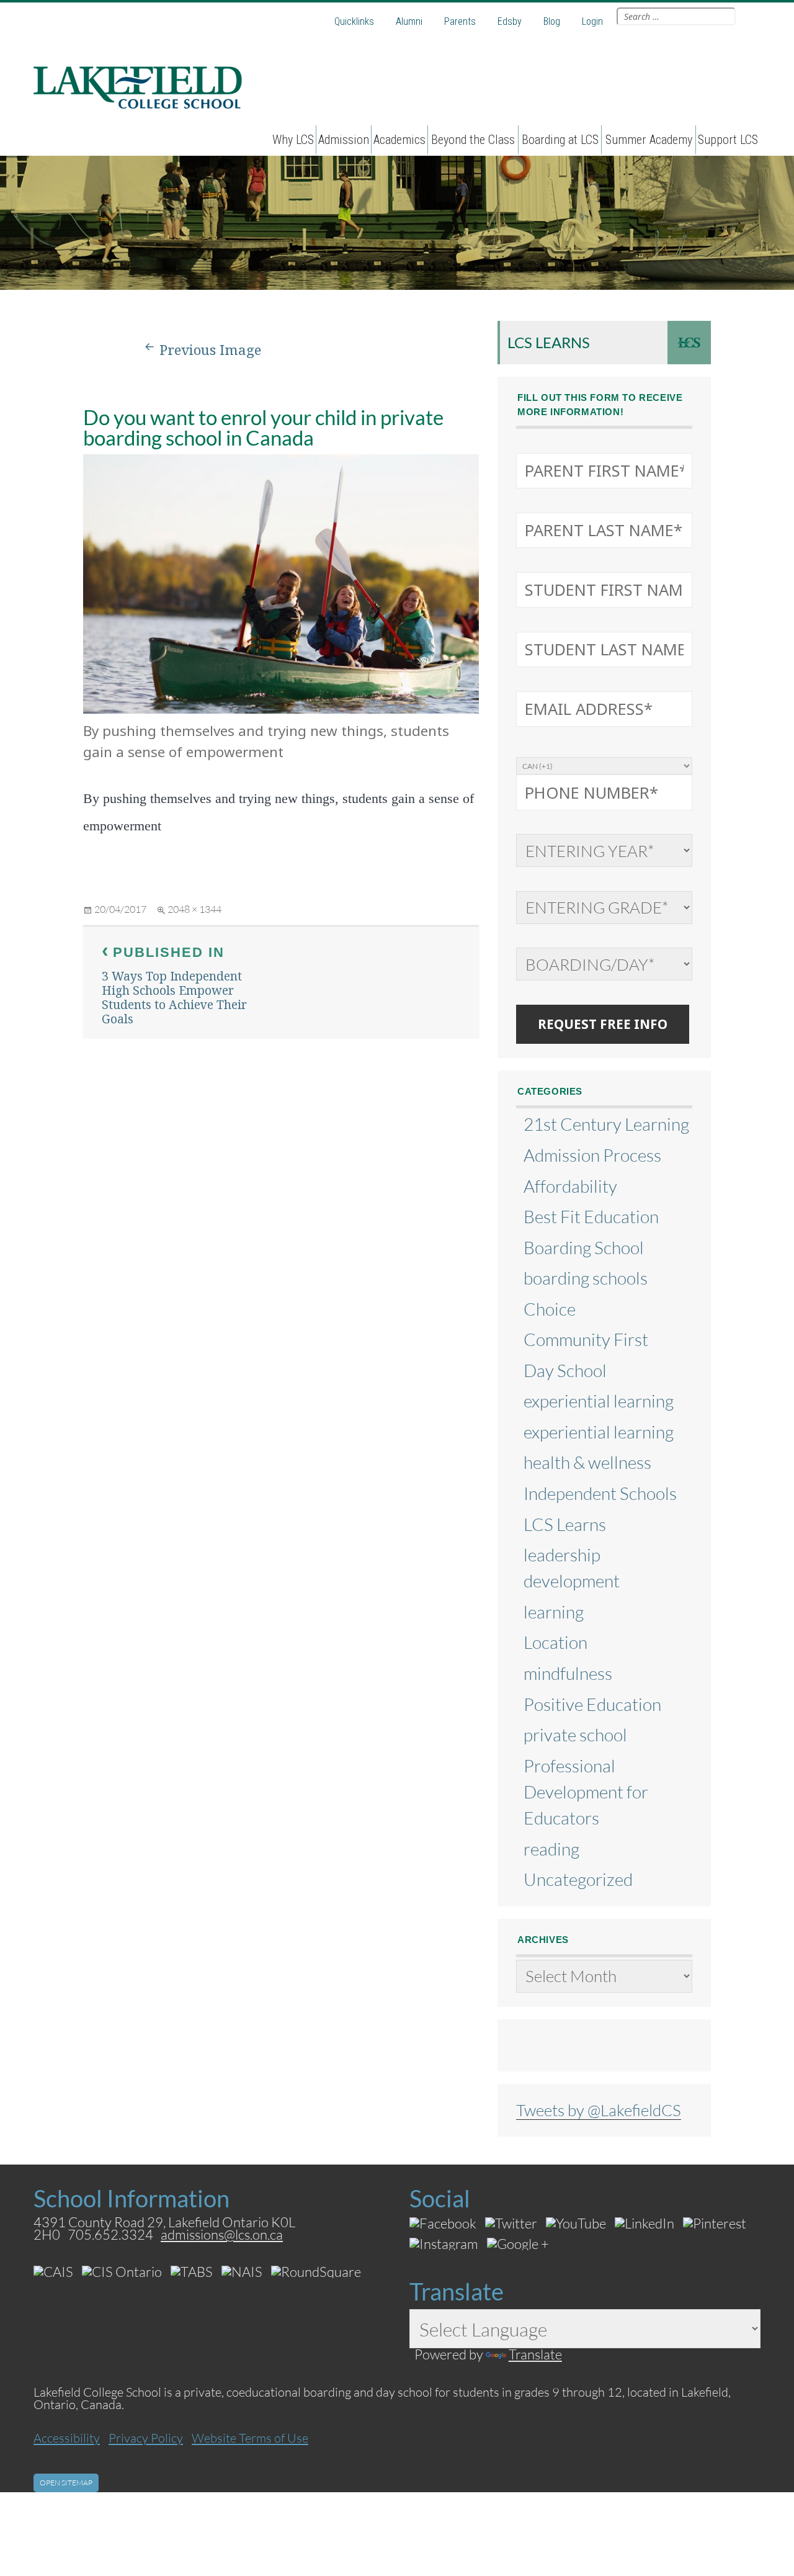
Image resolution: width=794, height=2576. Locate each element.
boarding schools (586, 1278)
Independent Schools (600, 1493)
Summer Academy (649, 140)
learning (554, 1612)
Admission (344, 140)
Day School (565, 1370)
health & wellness (587, 1462)
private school (575, 1735)
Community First (586, 1339)
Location (555, 1642)
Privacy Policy (146, 2438)
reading (551, 1849)
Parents (460, 21)
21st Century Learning (606, 1124)
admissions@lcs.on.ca (222, 2234)
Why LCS (293, 140)
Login (592, 21)
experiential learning (599, 1401)
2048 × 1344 (194, 909)
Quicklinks (354, 21)
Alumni (409, 21)
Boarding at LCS (560, 140)
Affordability (570, 1186)
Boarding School (584, 1247)
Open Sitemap (66, 2483)
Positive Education (592, 1704)
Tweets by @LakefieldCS (599, 2110)
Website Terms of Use (250, 2438)
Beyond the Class (473, 140)
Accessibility (67, 2438)
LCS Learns (549, 342)
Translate (535, 2354)
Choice (550, 1309)
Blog (552, 21)
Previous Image (210, 350)
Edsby (510, 21)
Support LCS (728, 140)
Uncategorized (578, 1879)
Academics (399, 140)
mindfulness (568, 1673)
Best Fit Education (591, 1216)
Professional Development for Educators (586, 1792)
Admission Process (592, 1155)
